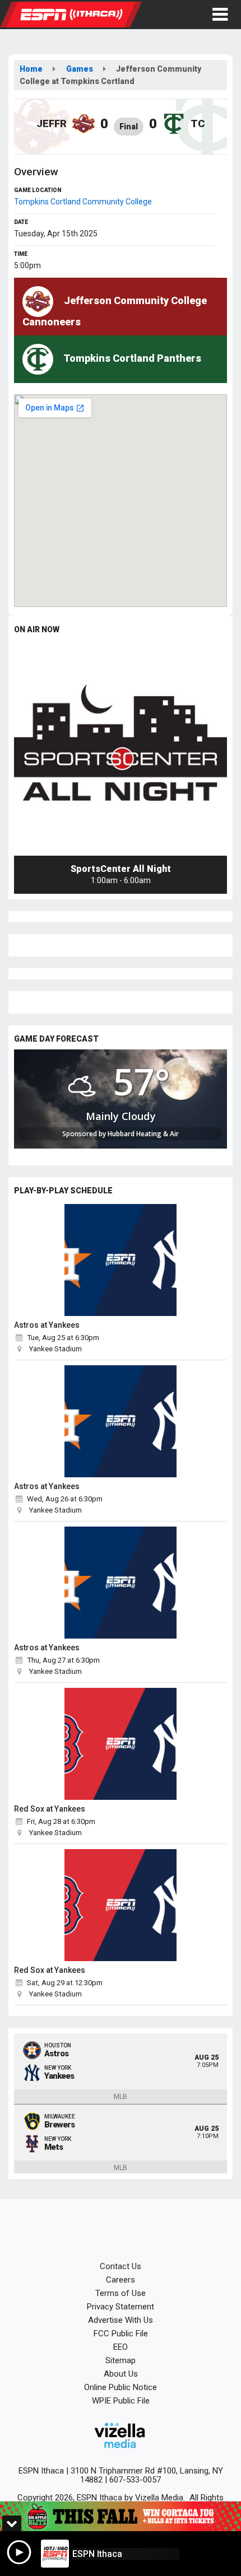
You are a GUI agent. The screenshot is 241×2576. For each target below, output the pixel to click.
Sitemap (121, 2360)
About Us (121, 2374)
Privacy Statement (121, 2307)
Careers (121, 2280)
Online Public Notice (121, 2387)
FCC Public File (121, 2334)
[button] (220, 15)
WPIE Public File (121, 2401)
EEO (121, 2347)
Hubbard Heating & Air (143, 1134)
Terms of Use (121, 2293)
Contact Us (121, 2266)
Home (31, 69)
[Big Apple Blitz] (121, 2516)
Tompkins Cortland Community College (83, 202)
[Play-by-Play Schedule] (121, 1260)
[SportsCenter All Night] (121, 749)
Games (80, 69)
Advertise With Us (121, 2320)
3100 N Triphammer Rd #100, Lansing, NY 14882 (147, 2475)
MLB (121, 2097)
